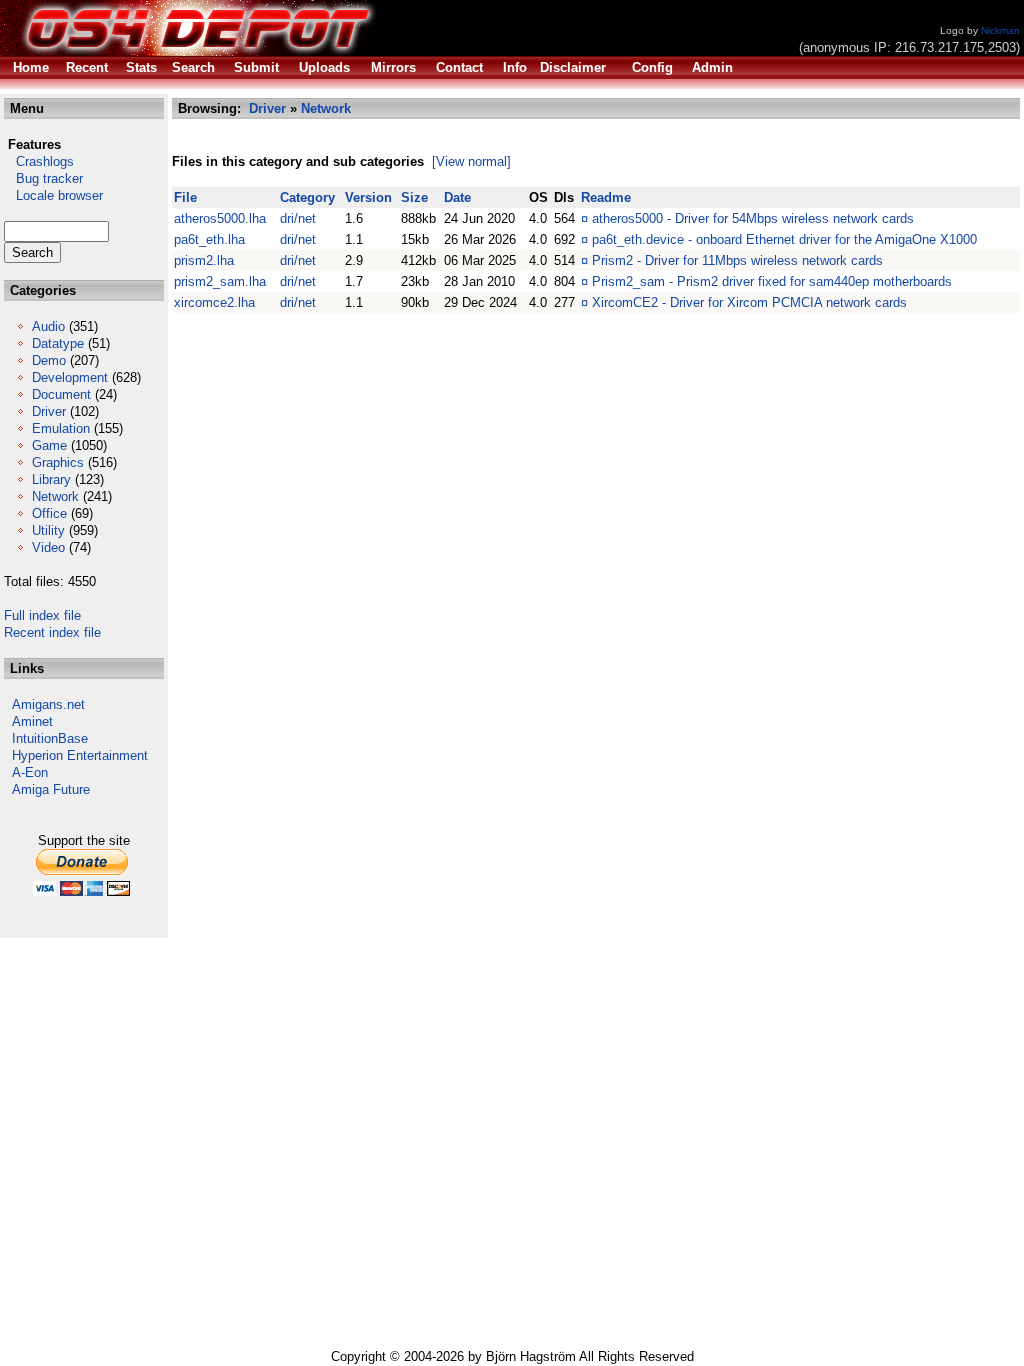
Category (307, 197)
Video (48, 547)
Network (55, 496)
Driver (49, 411)
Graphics (58, 462)
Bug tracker (43, 178)
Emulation (61, 428)
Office (49, 513)
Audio (48, 326)
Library (51, 479)
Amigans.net (48, 704)
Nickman (1000, 30)
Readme (606, 197)
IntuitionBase (50, 738)
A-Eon (30, 772)
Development (70, 377)
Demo (49, 360)
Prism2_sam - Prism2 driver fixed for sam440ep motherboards (772, 281)
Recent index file (52, 632)
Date (457, 197)
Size (414, 197)
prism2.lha (204, 260)
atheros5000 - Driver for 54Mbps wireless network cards (753, 218)
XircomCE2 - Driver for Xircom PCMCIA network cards (749, 302)
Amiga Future (51, 789)
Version (368, 197)
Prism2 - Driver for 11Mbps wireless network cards (737, 260)
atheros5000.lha (220, 218)
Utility (48, 530)
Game (49, 445)
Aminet (32, 721)
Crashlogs (39, 161)
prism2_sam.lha (220, 281)
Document (61, 394)
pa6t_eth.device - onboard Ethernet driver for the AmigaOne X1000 (784, 239)
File (185, 197)
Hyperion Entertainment (80, 755)
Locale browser (53, 195)
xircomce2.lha (214, 302)
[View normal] (471, 161)
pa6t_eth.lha (209, 239)
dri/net (298, 218)
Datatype (58, 343)
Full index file (42, 615)
